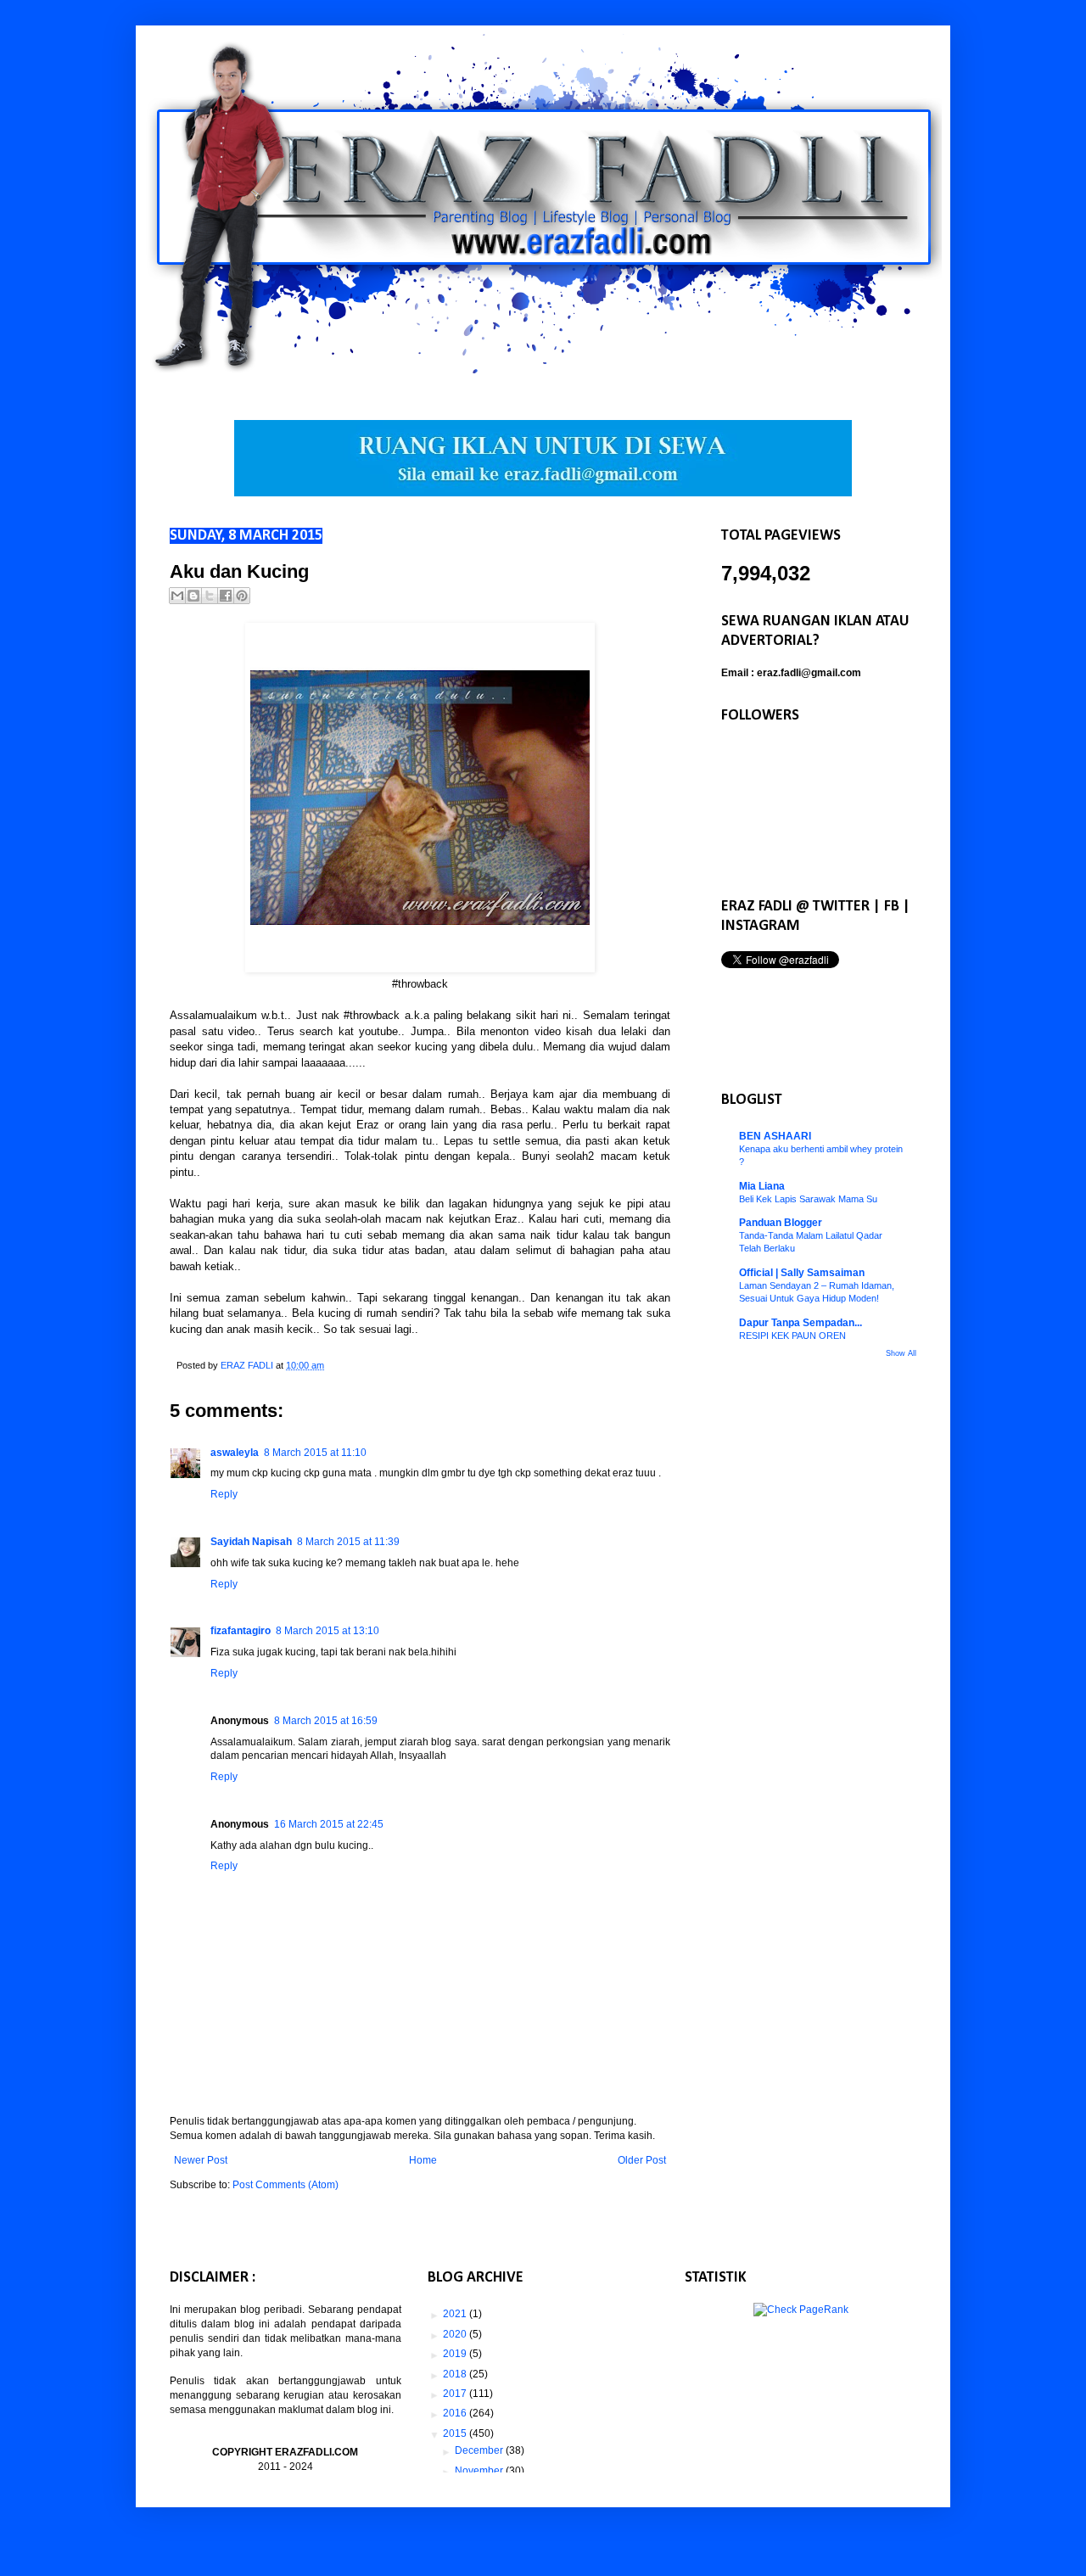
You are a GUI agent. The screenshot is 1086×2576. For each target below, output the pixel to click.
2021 (456, 2314)
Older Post (642, 2160)
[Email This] (177, 596)
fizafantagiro (241, 1631)
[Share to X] (210, 596)
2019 (456, 2354)
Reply (224, 1494)
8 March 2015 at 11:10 (315, 1453)
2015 (456, 2433)
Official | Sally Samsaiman (802, 1273)
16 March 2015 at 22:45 (329, 1824)
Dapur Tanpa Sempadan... (801, 1323)
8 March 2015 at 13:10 (327, 1631)
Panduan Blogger (781, 1223)
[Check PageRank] (801, 2310)
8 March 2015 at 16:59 (326, 1721)
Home (423, 2160)
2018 (456, 2374)
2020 (456, 2334)
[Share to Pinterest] (242, 596)
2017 (456, 2394)
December (480, 2450)
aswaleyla (235, 1453)
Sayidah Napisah (251, 1542)
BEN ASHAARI (775, 1136)
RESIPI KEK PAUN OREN (792, 1336)
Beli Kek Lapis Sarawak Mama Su (808, 1199)
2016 (456, 2413)
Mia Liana (762, 1186)
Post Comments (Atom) (285, 2185)
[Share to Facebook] (226, 596)
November (480, 2471)
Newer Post (201, 2160)
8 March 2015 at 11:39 (348, 1542)
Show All (901, 1353)
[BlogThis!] (193, 596)
